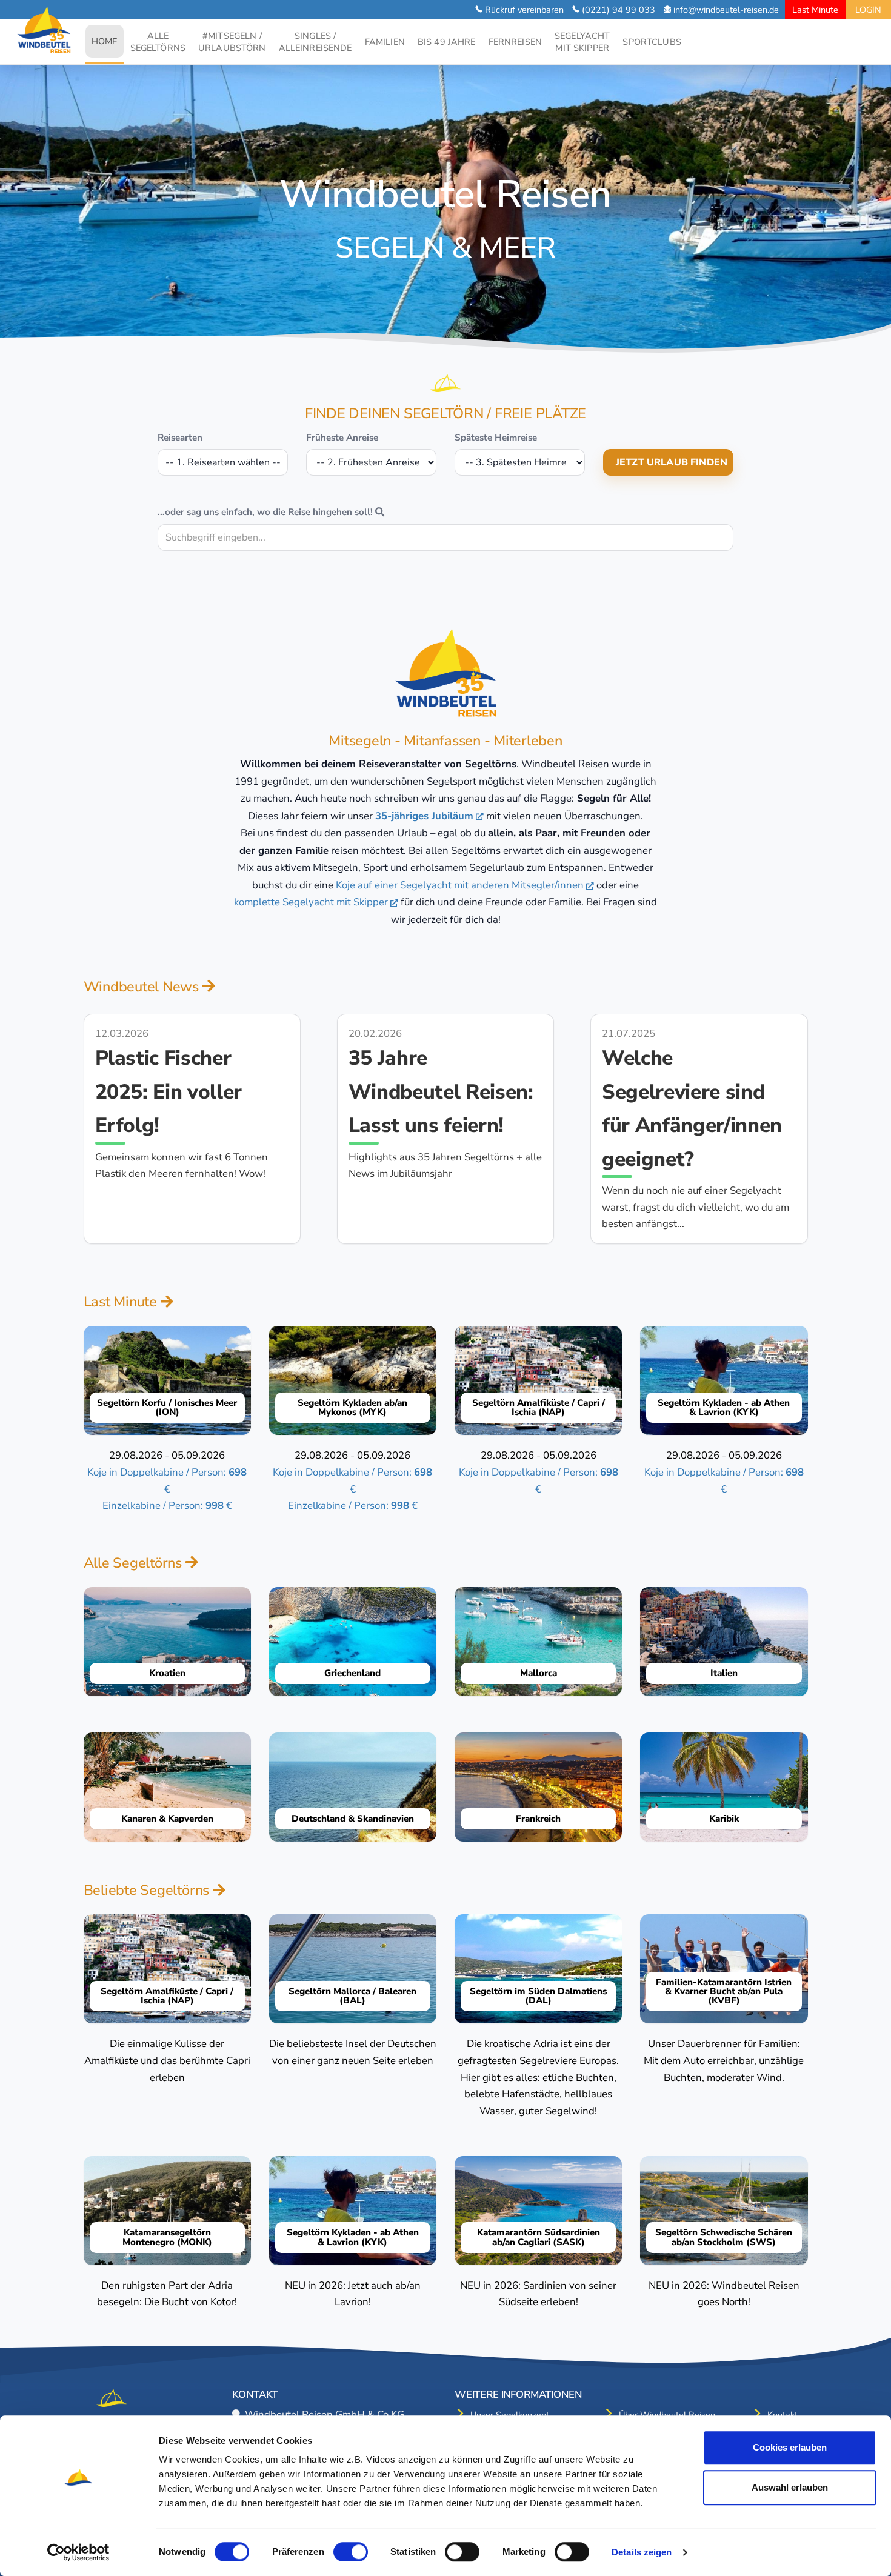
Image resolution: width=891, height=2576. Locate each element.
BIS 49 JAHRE (447, 42)
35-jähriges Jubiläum (424, 816)
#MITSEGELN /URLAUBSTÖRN (232, 42)
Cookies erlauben (790, 2447)
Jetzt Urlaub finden (672, 462)
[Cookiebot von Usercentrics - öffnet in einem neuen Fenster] (78, 2552)
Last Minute (815, 10)
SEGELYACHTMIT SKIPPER (582, 42)
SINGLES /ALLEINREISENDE (315, 42)
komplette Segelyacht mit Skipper (311, 902)
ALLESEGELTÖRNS (158, 42)
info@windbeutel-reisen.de (726, 10)
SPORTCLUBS (652, 42)
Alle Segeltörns (135, 1563)
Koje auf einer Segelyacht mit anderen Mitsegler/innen (460, 885)
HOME (108, 41)
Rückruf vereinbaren (524, 10)
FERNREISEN (515, 42)
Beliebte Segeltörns (148, 1890)
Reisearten (180, 438)
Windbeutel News (143, 987)
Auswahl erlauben (790, 2487)
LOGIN (868, 10)
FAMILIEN (385, 42)
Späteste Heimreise (496, 438)
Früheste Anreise (342, 438)
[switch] (351, 2552)
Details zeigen (642, 2552)
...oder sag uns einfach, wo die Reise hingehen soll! (266, 512)
